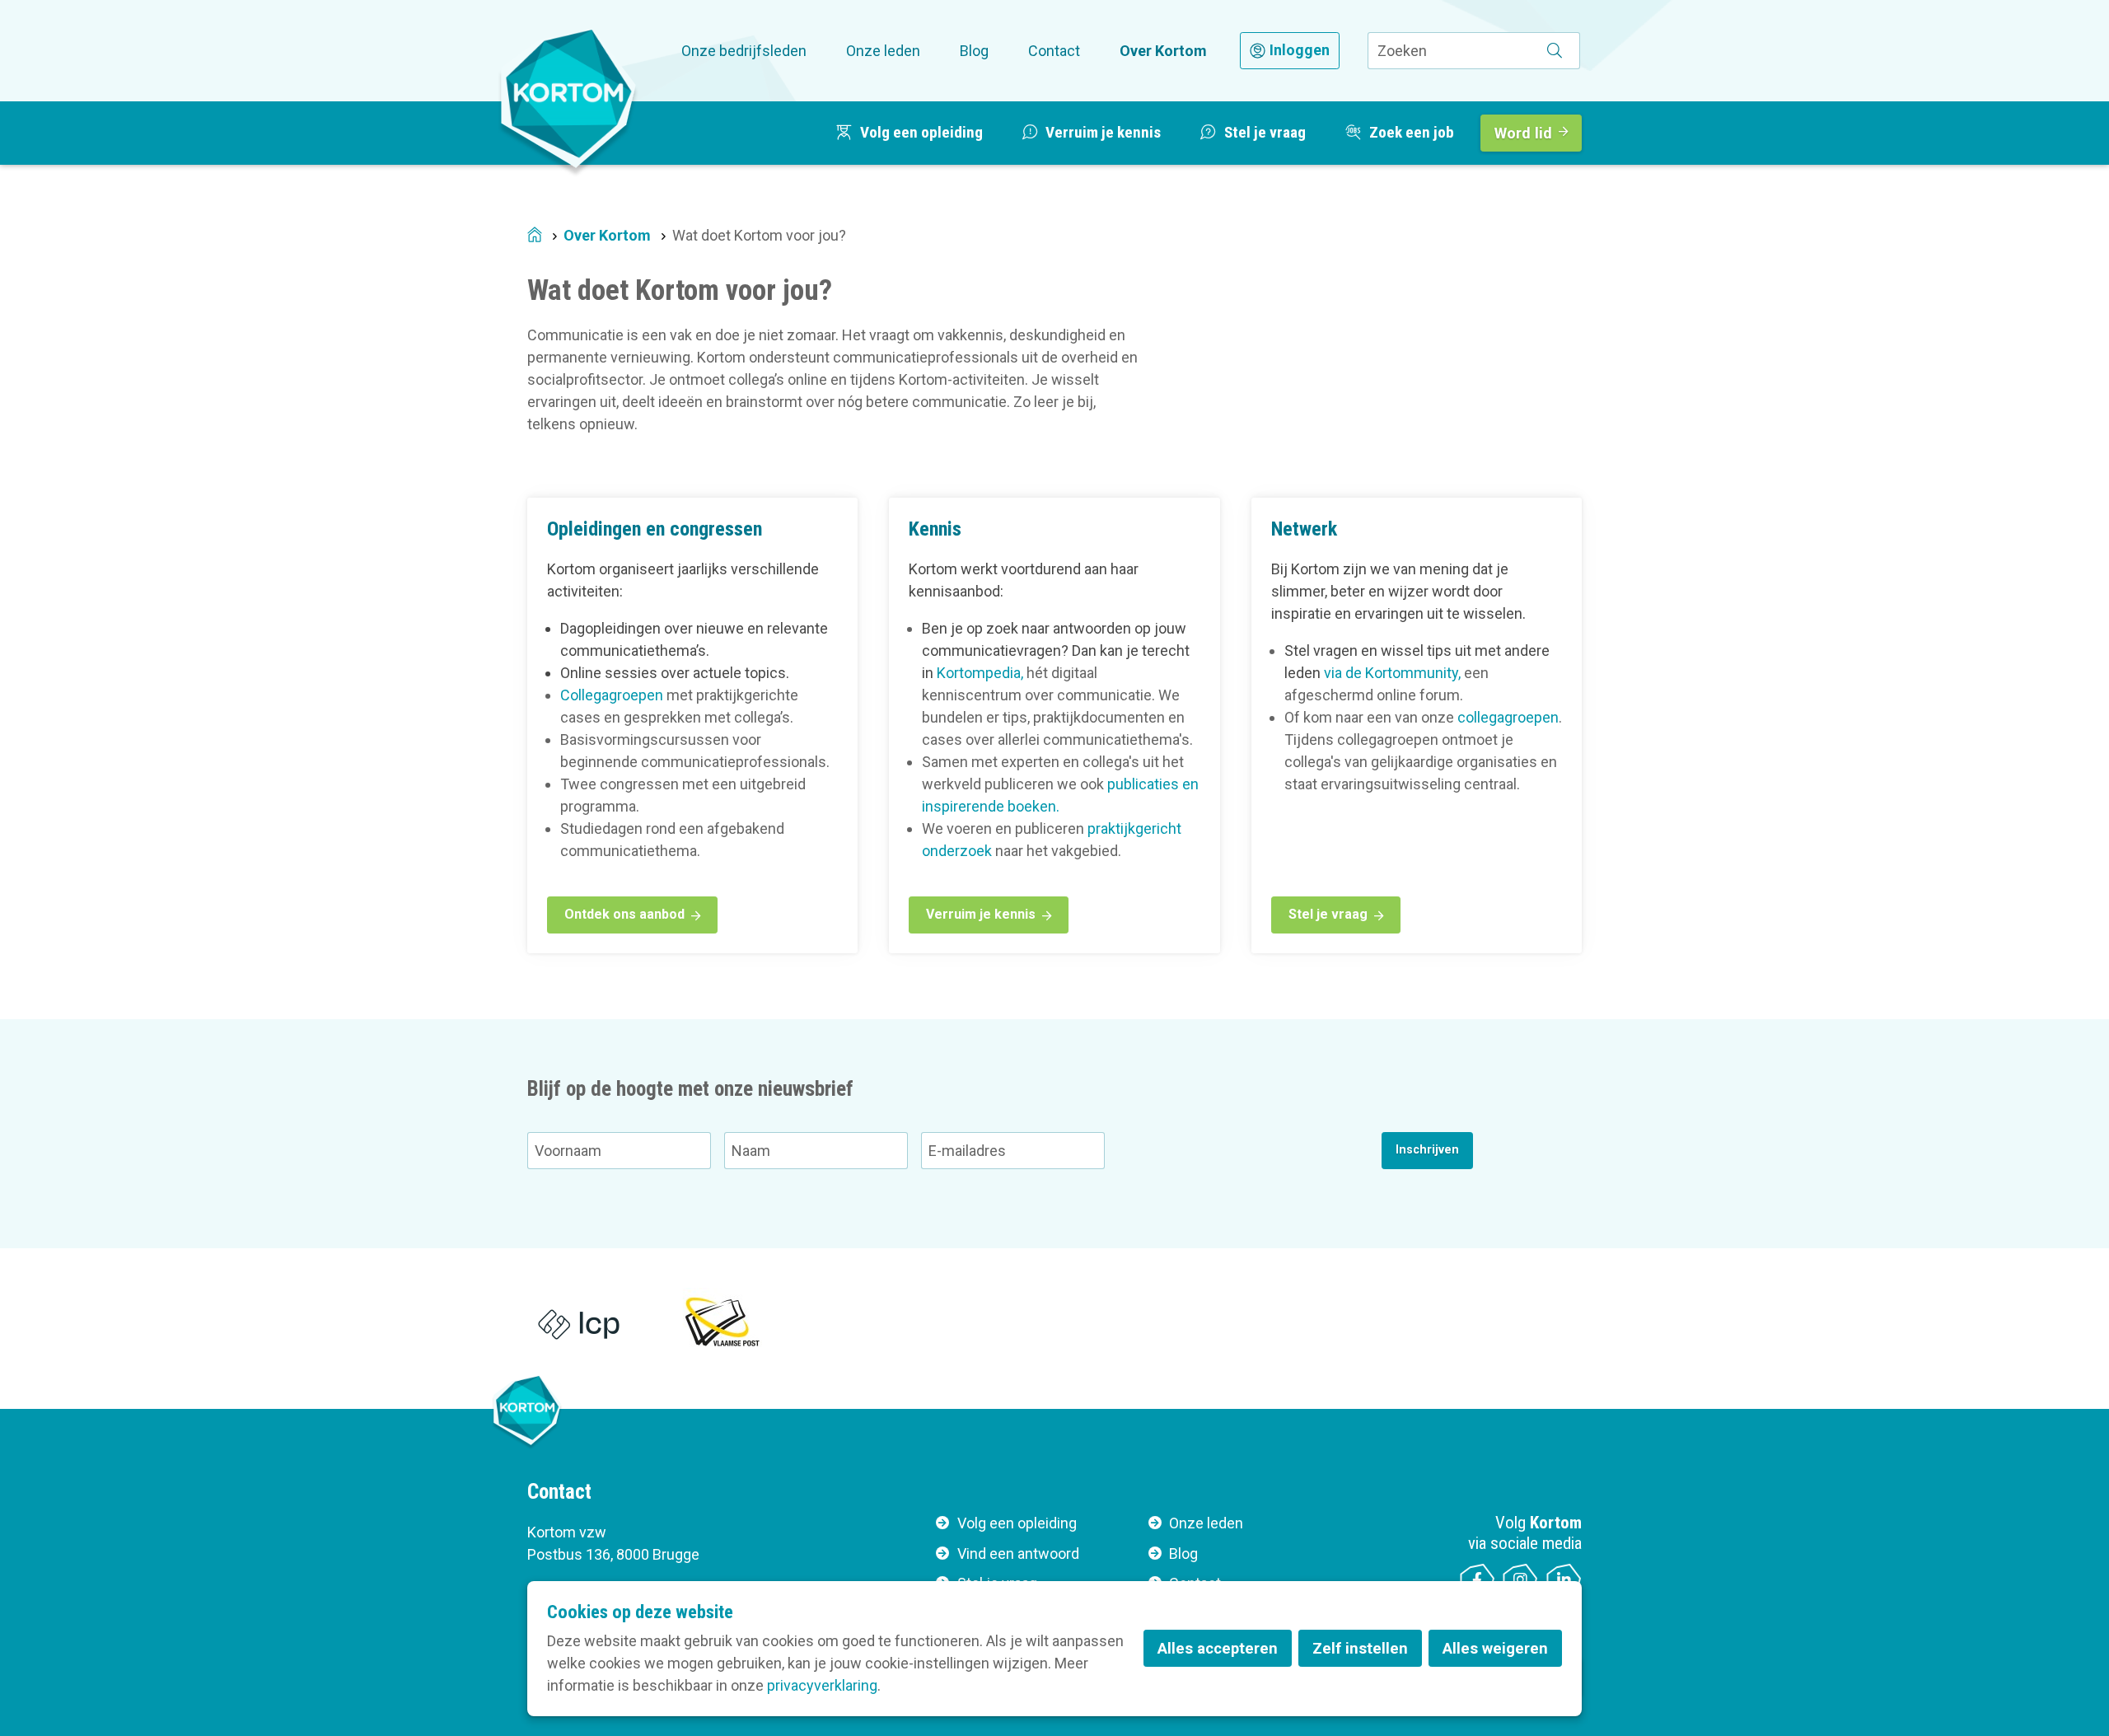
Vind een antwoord (1018, 1554)
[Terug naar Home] (568, 98)
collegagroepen (1508, 717)
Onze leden (883, 51)
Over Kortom (1163, 51)
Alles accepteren (1218, 1648)
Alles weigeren (1495, 1648)
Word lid (1523, 133)
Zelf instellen (1360, 1648)
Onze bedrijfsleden (744, 51)
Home (535, 236)
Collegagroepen (612, 695)
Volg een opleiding (1017, 1523)
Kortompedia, (980, 673)
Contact (1054, 51)
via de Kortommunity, (1392, 673)
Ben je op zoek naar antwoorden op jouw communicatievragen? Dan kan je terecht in (1056, 650)
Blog (974, 51)
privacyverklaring (822, 1685)
